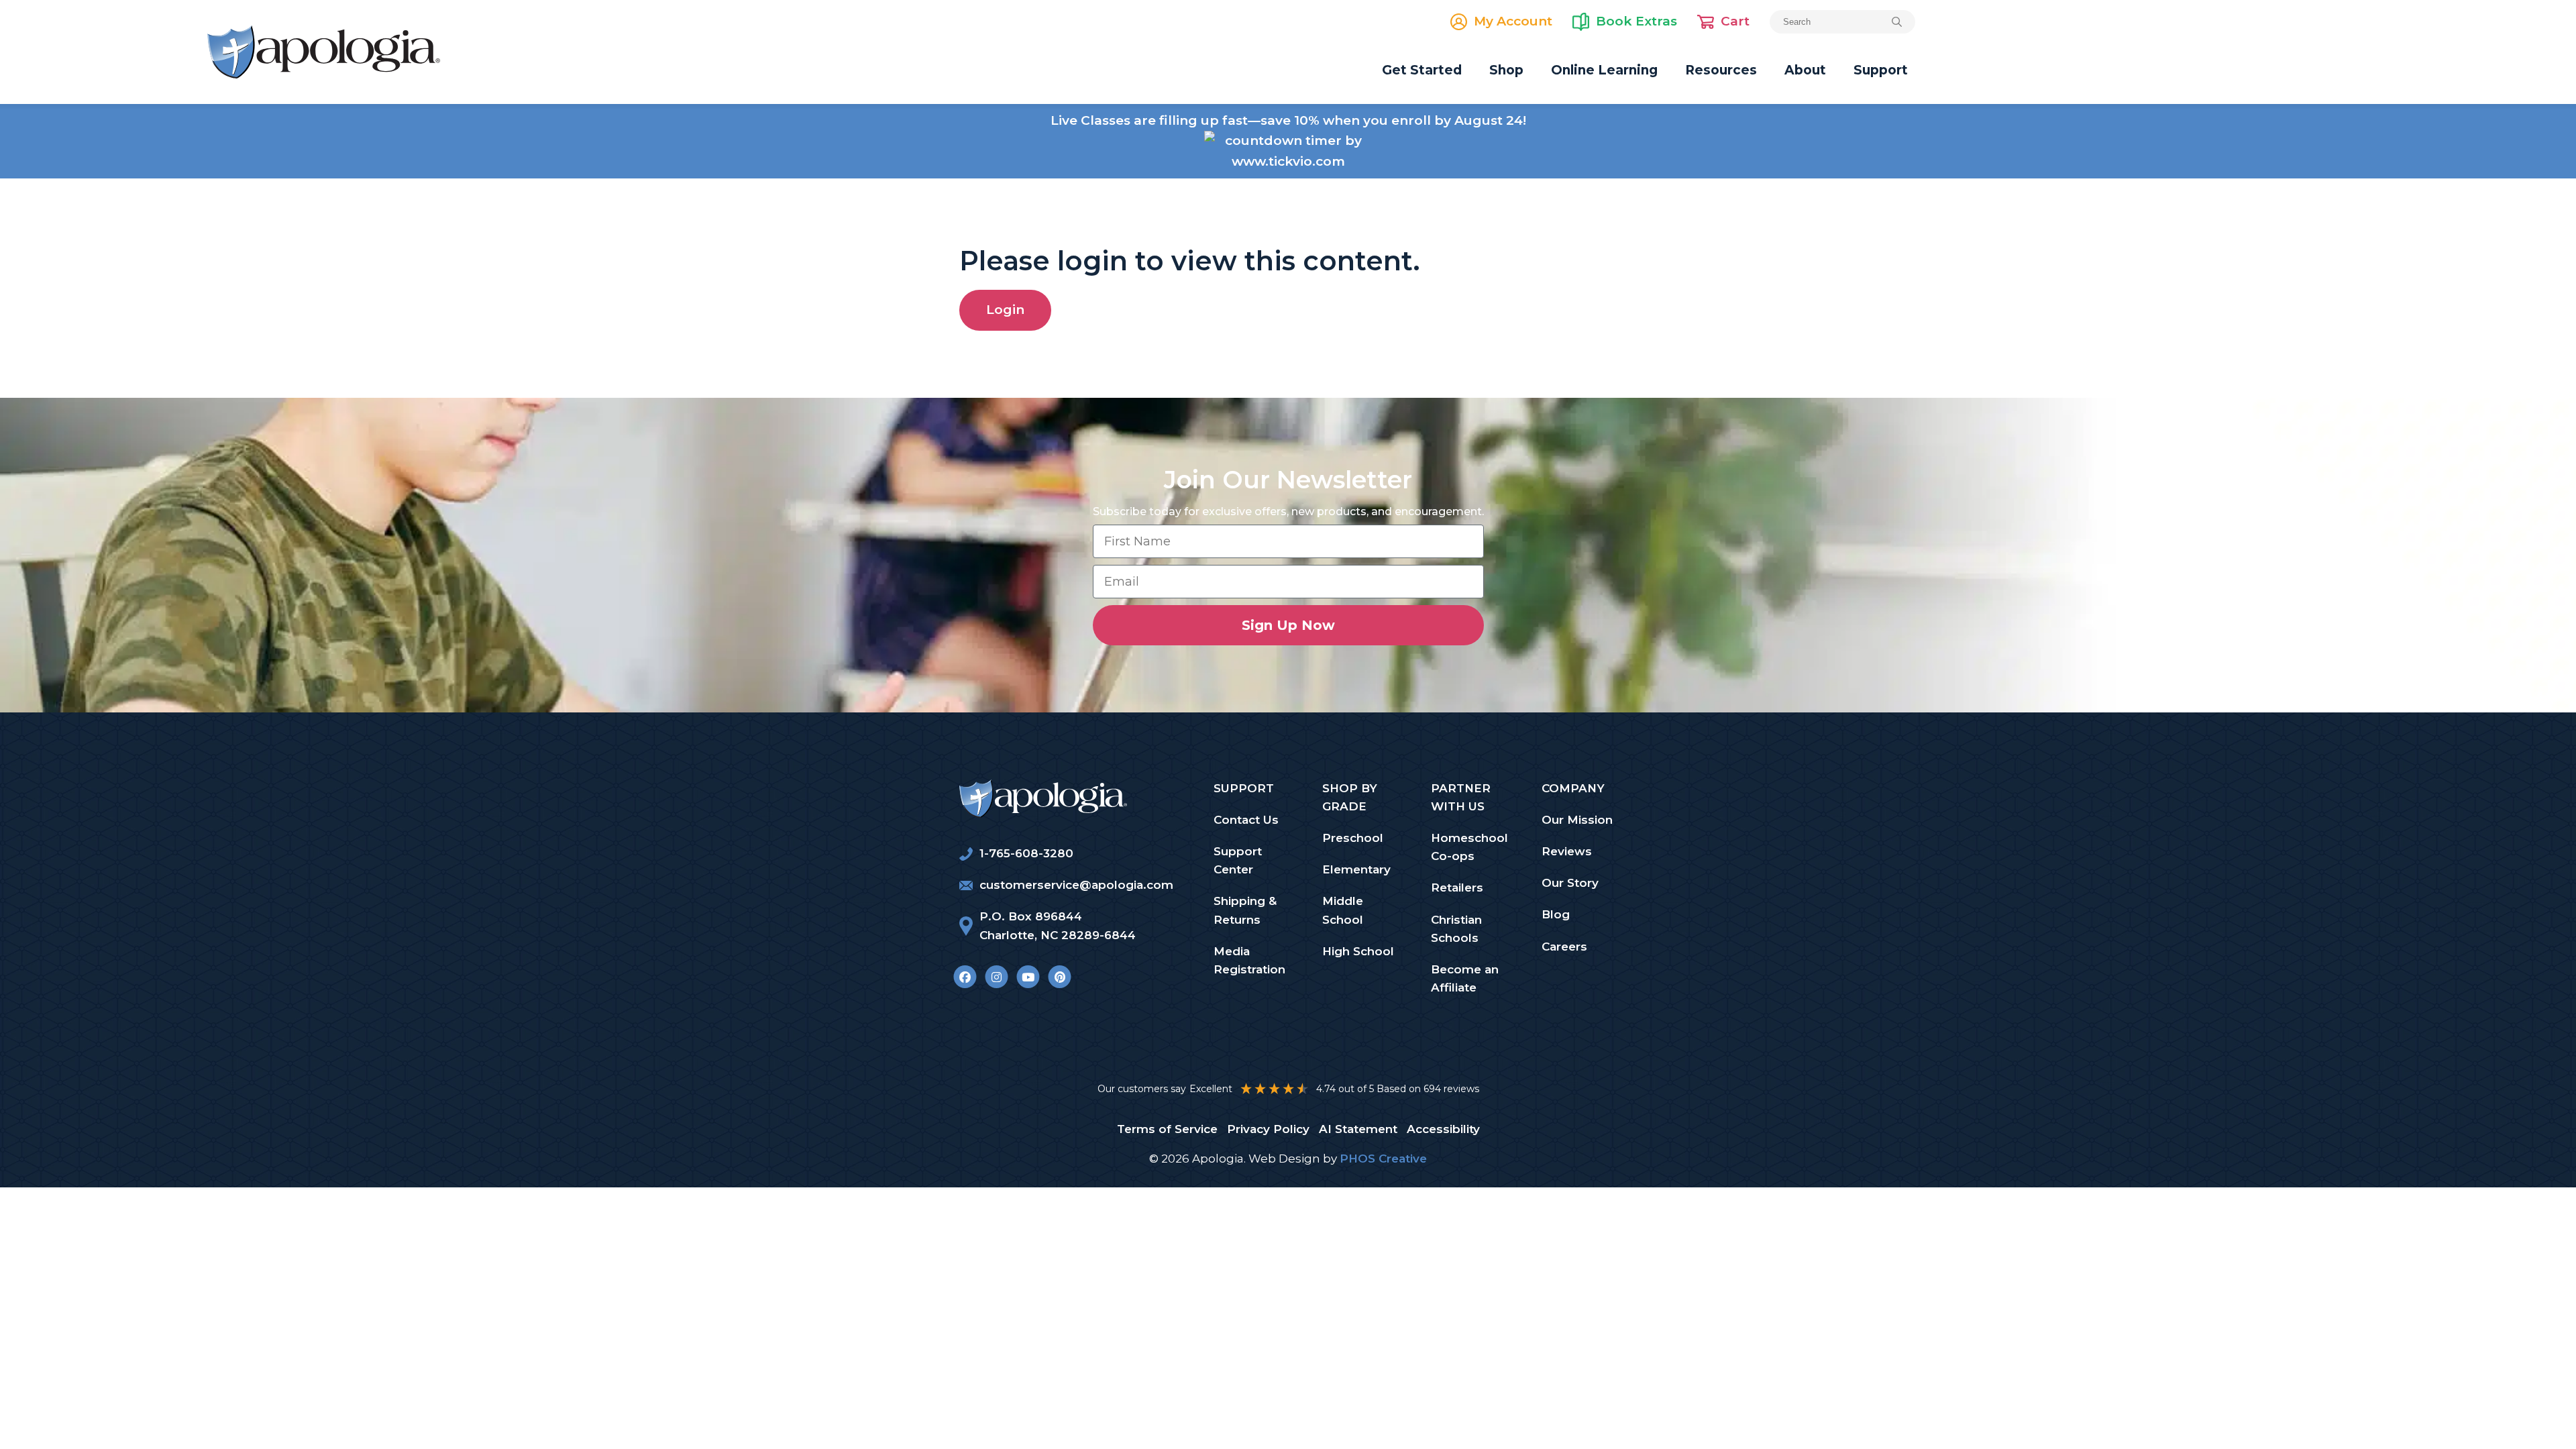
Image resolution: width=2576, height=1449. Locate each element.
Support (1881, 70)
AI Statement (1358, 1129)
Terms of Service (1167, 1129)
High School (1358, 951)
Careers (1564, 947)
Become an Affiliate (1465, 978)
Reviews (1567, 851)
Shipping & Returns (1245, 910)
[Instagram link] (997, 977)
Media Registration (1249, 960)
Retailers (1457, 888)
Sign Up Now (1288, 625)
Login (1005, 310)
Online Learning (1604, 70)
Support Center (1238, 860)
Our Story (1570, 883)
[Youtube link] (1028, 977)
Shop (1506, 70)
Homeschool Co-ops (1469, 847)
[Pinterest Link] (1060, 977)
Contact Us (1246, 820)
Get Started (1422, 70)
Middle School (1343, 910)
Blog (1556, 914)
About (1805, 70)
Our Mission (1577, 820)
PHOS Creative (1383, 1159)
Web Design (1284, 1159)
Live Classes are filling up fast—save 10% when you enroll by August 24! (1288, 120)
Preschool (1353, 838)
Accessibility (1443, 1129)
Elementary (1356, 869)
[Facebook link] (965, 977)
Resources (1721, 70)
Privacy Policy (1268, 1129)
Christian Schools (1456, 929)
